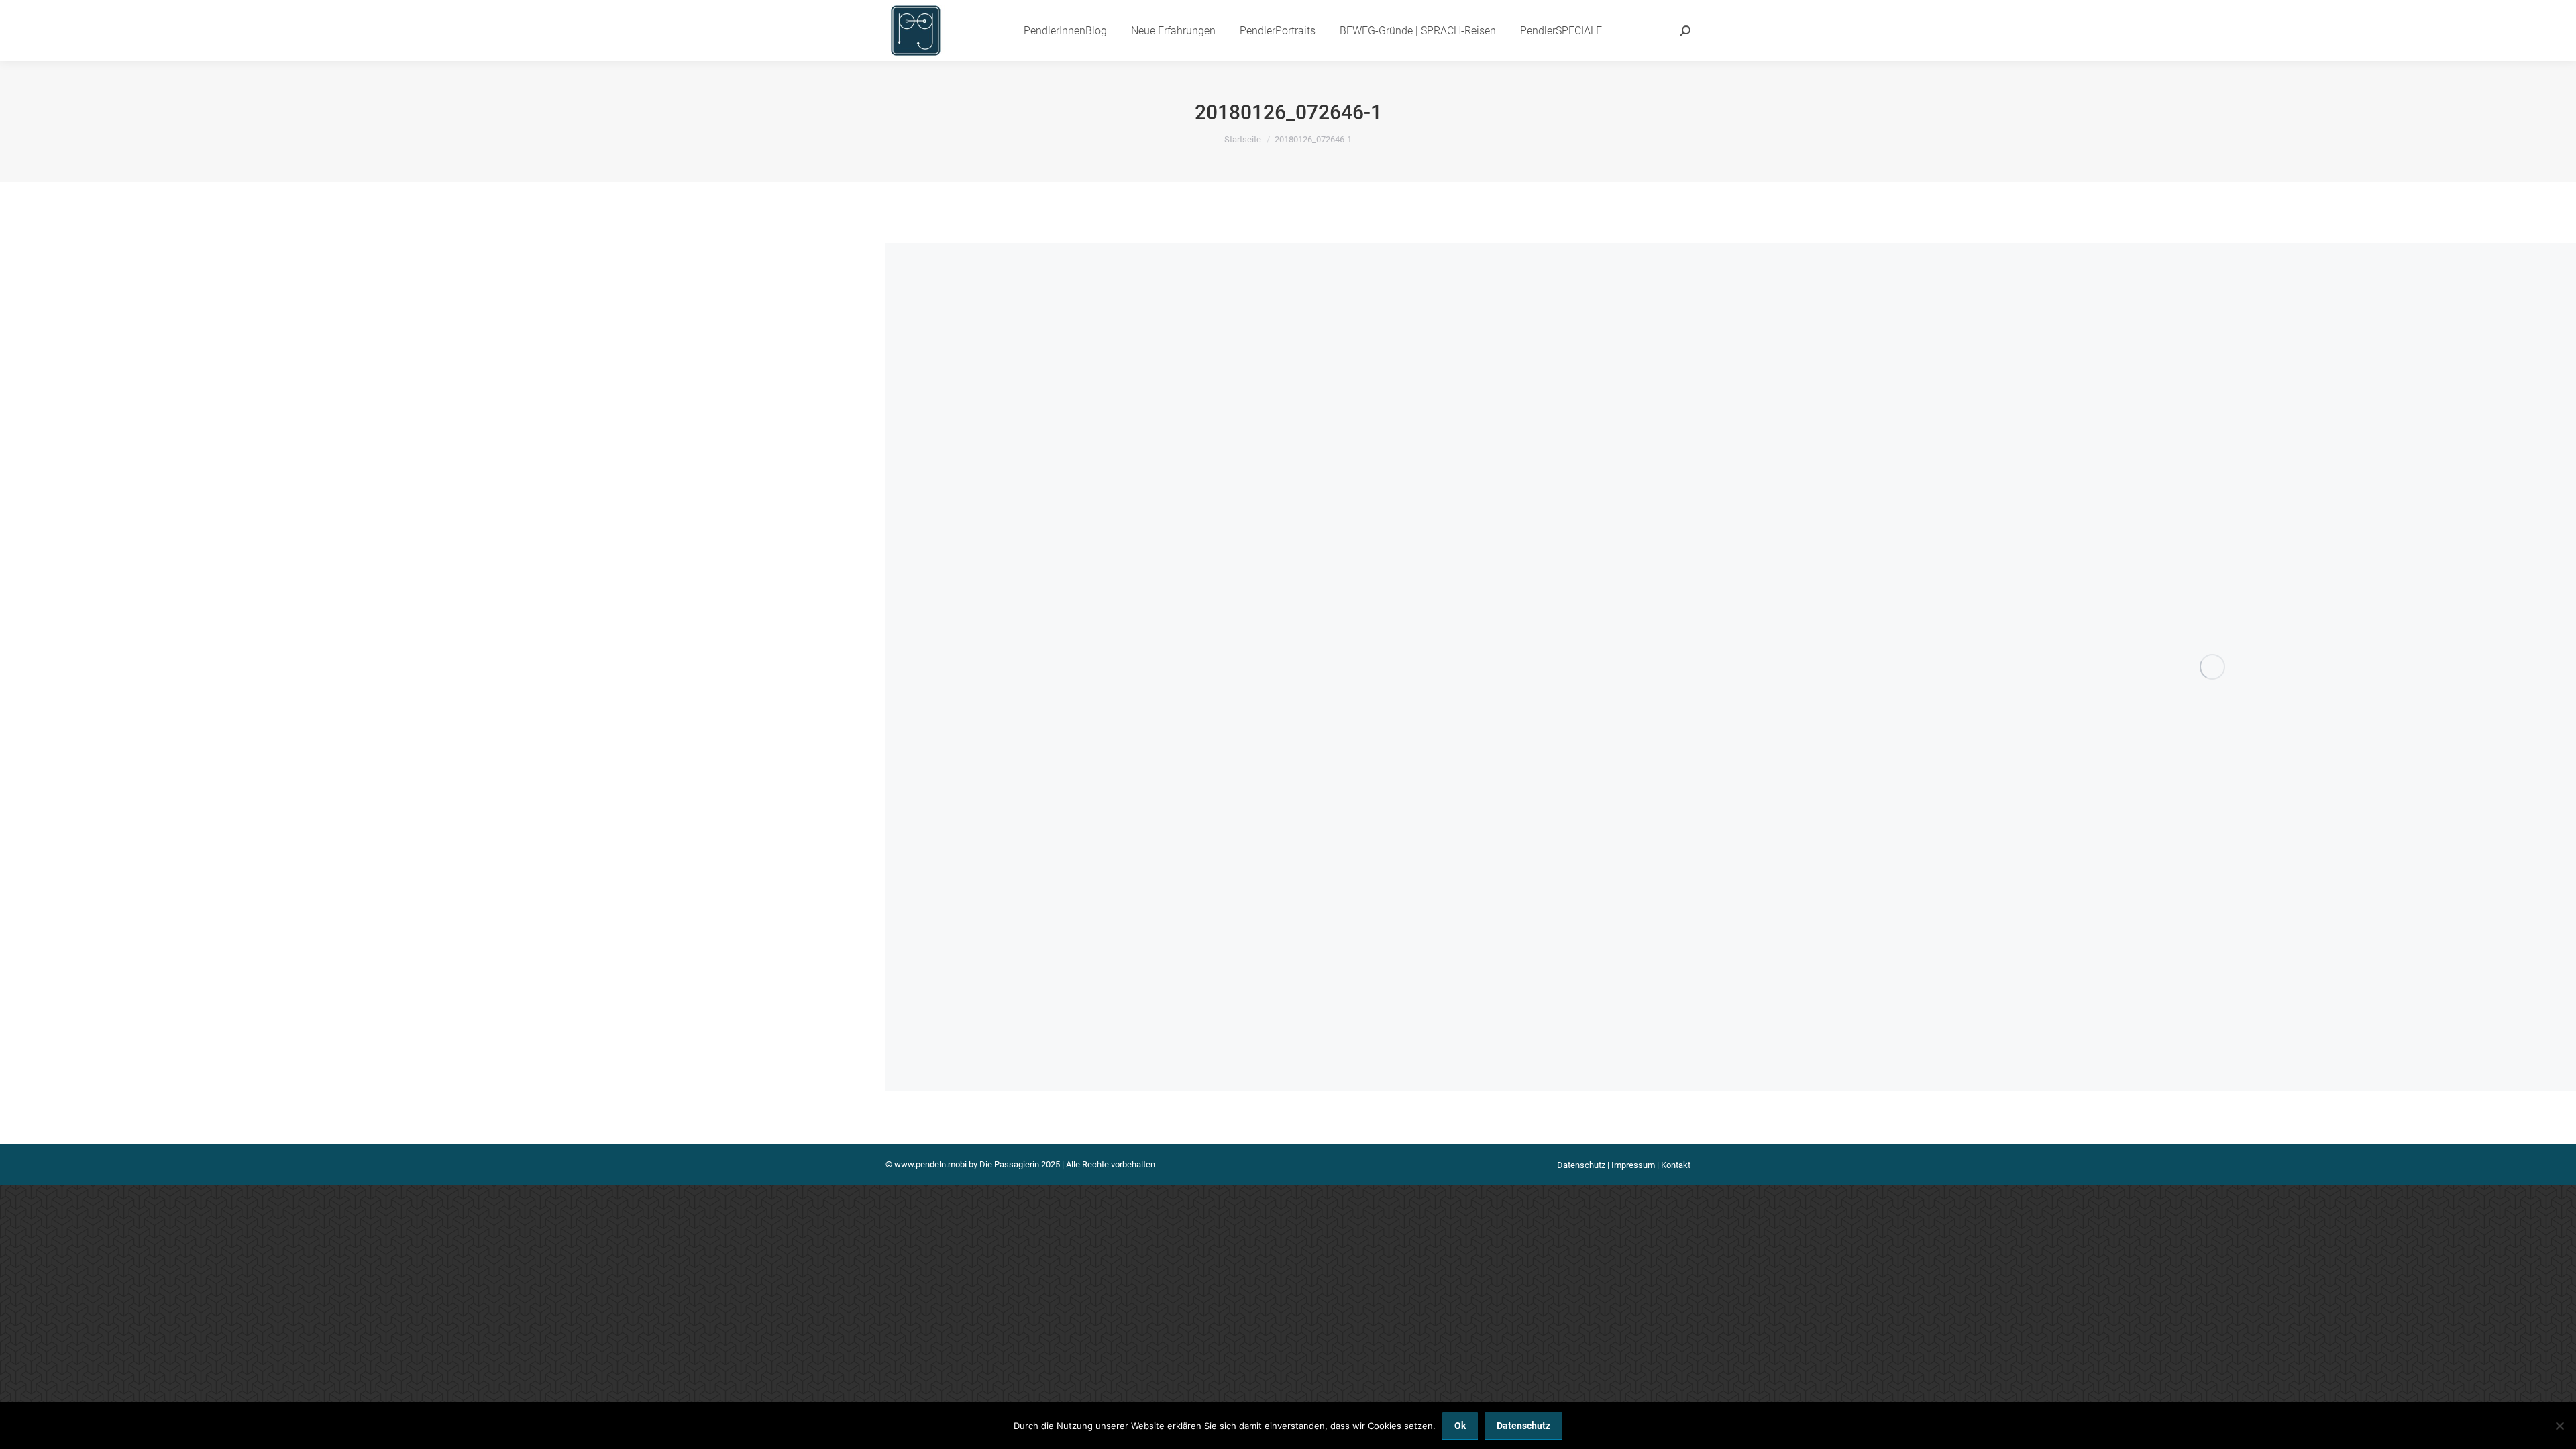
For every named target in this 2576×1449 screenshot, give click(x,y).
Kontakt (1676, 1165)
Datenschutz (1581, 1165)
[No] (2559, 1426)
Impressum (1633, 1165)
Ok (1460, 1426)
